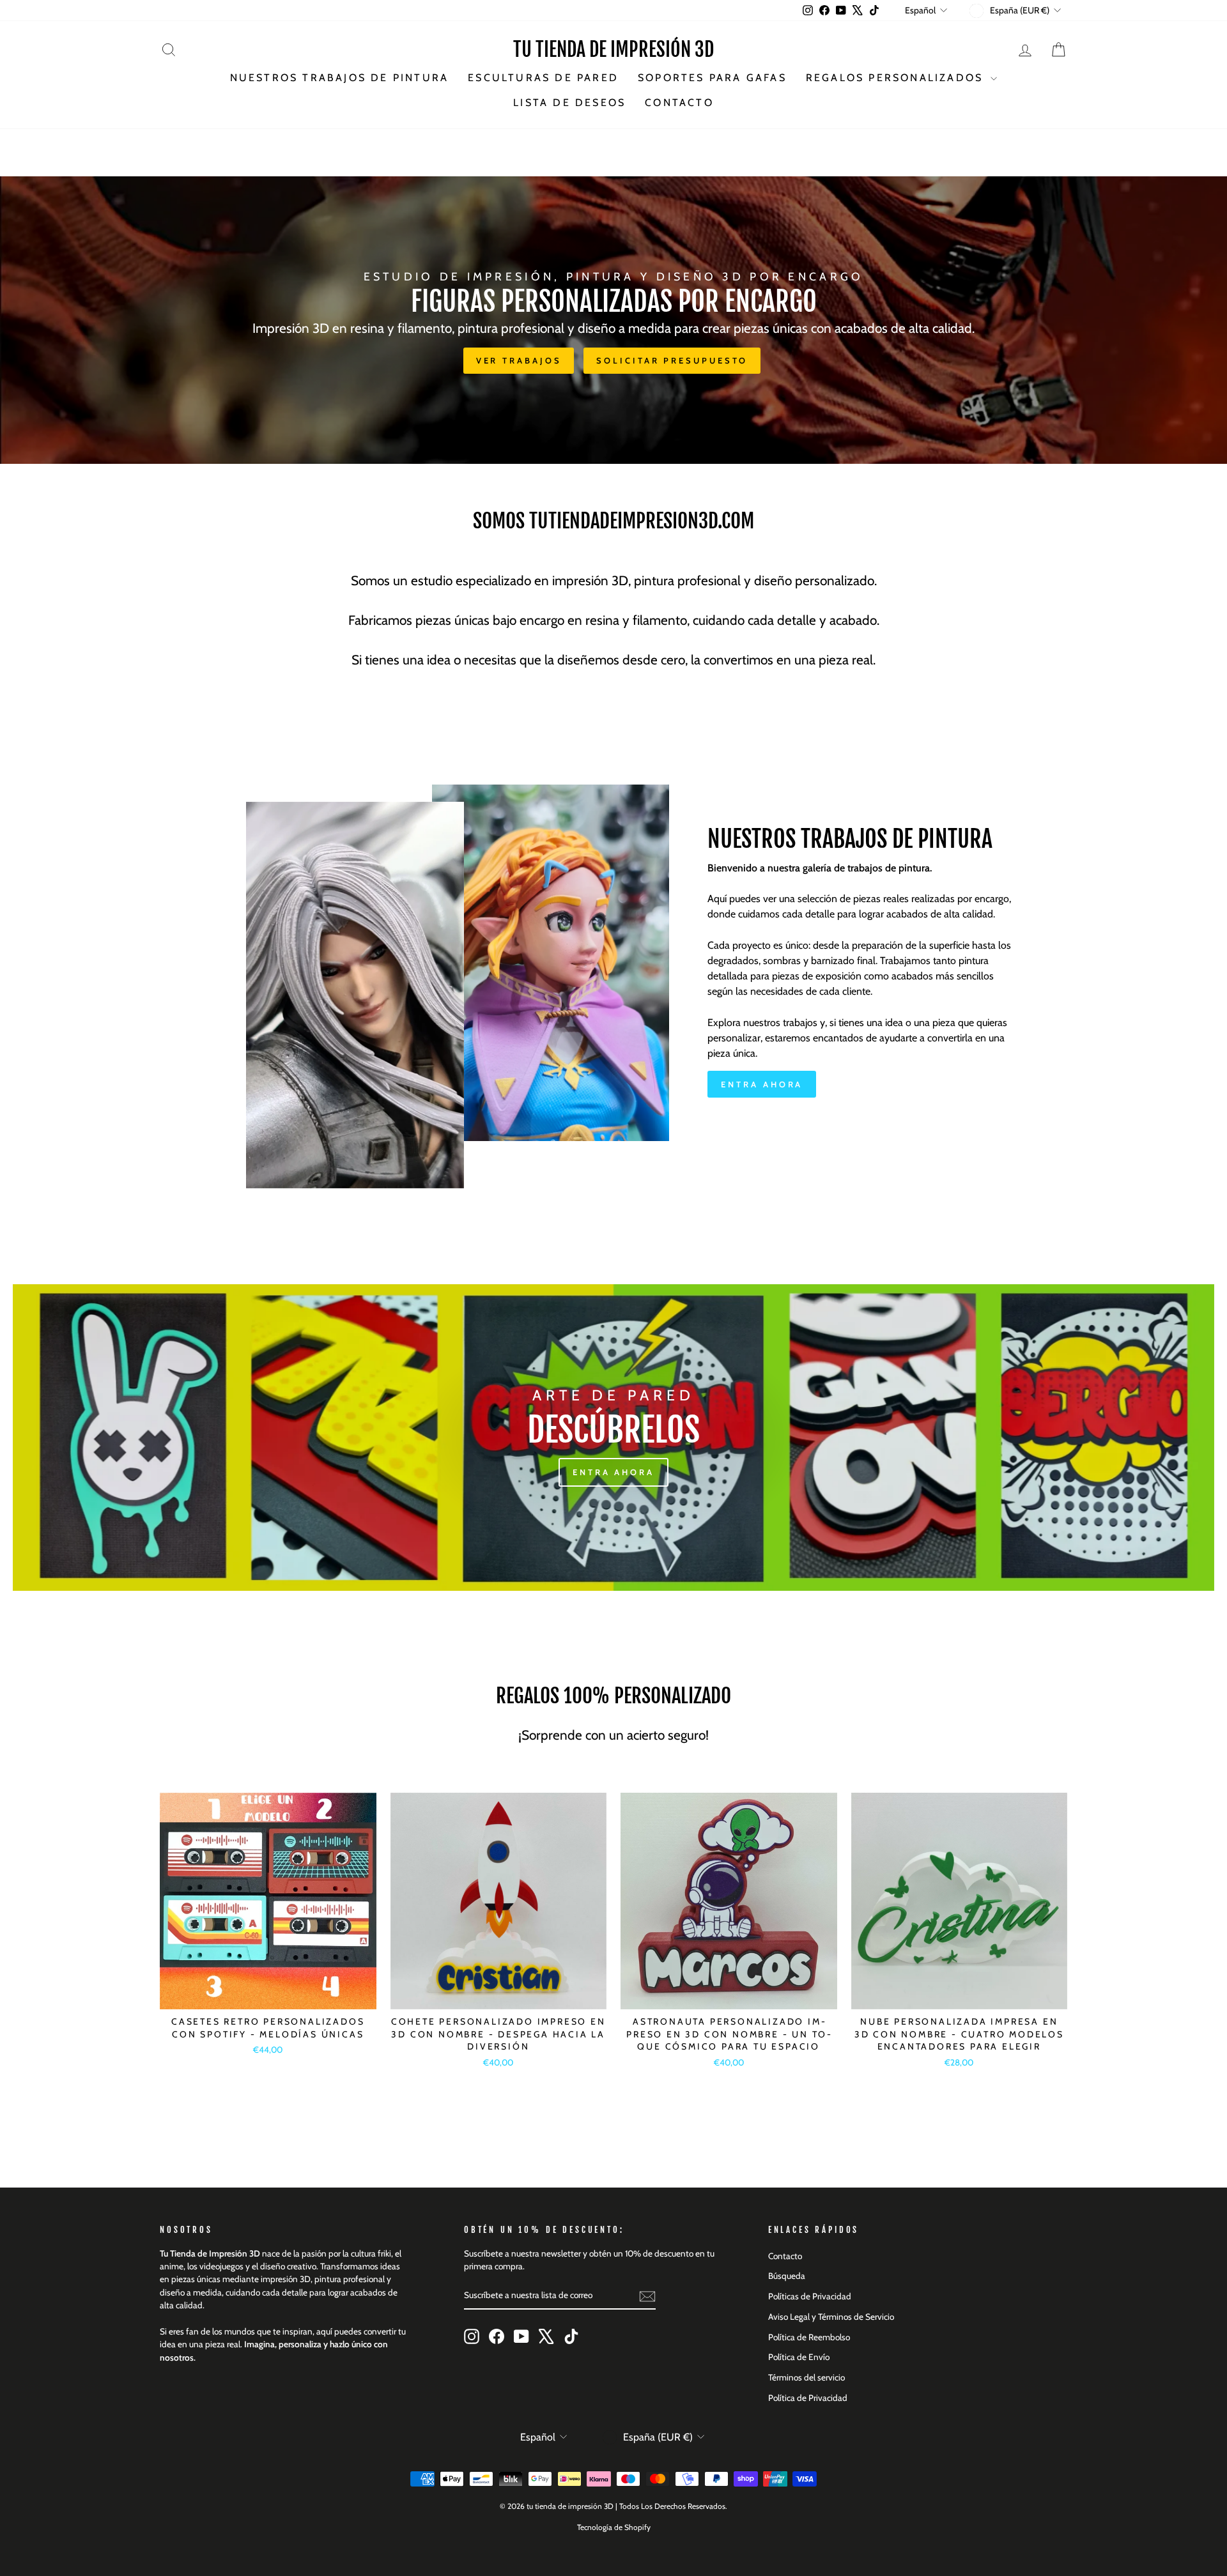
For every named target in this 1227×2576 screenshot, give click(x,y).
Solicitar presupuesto (672, 360)
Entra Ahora (762, 1084)
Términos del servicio (806, 2377)
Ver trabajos (519, 360)
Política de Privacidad (808, 2398)
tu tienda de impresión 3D (613, 50)
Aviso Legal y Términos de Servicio (831, 2317)
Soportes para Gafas (712, 78)
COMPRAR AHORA (268, 1995)
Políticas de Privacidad (810, 2296)
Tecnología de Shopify (614, 2527)
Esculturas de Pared (543, 78)
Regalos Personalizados (897, 78)
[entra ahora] (613, 1437)
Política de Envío (799, 2357)
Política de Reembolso (809, 2337)
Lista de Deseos (569, 103)
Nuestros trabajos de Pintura (340, 78)
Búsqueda (787, 2276)
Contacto (679, 103)
